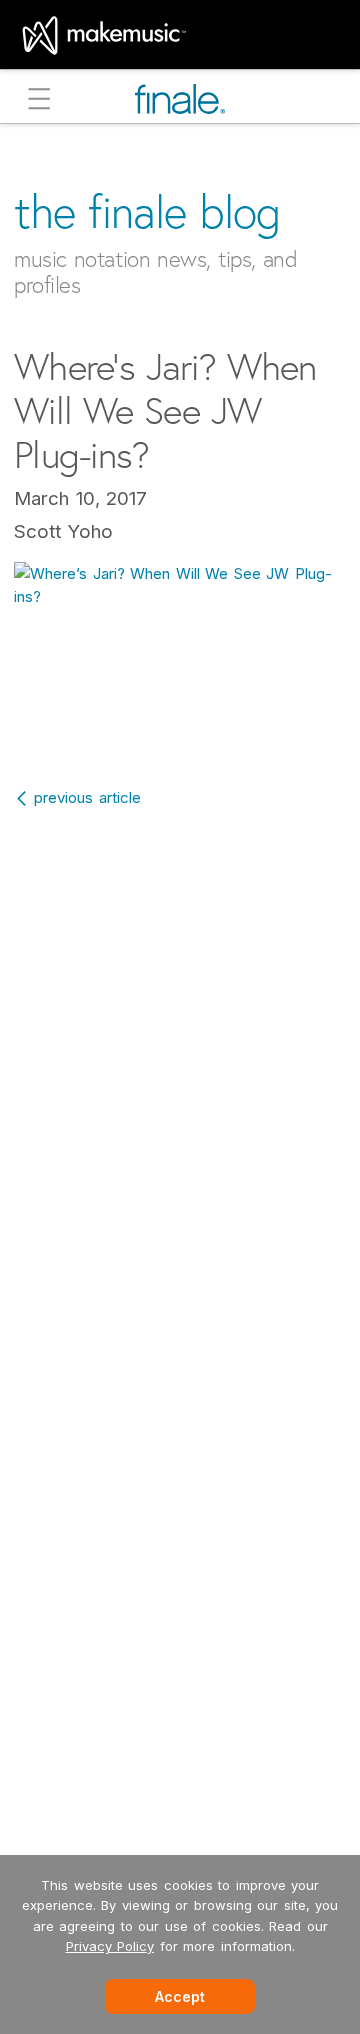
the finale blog (147, 211)
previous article (87, 797)
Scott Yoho (63, 531)
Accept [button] (180, 1996)
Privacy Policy (110, 1946)
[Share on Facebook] (138, 720)
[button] (39, 101)
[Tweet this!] (183, 720)
